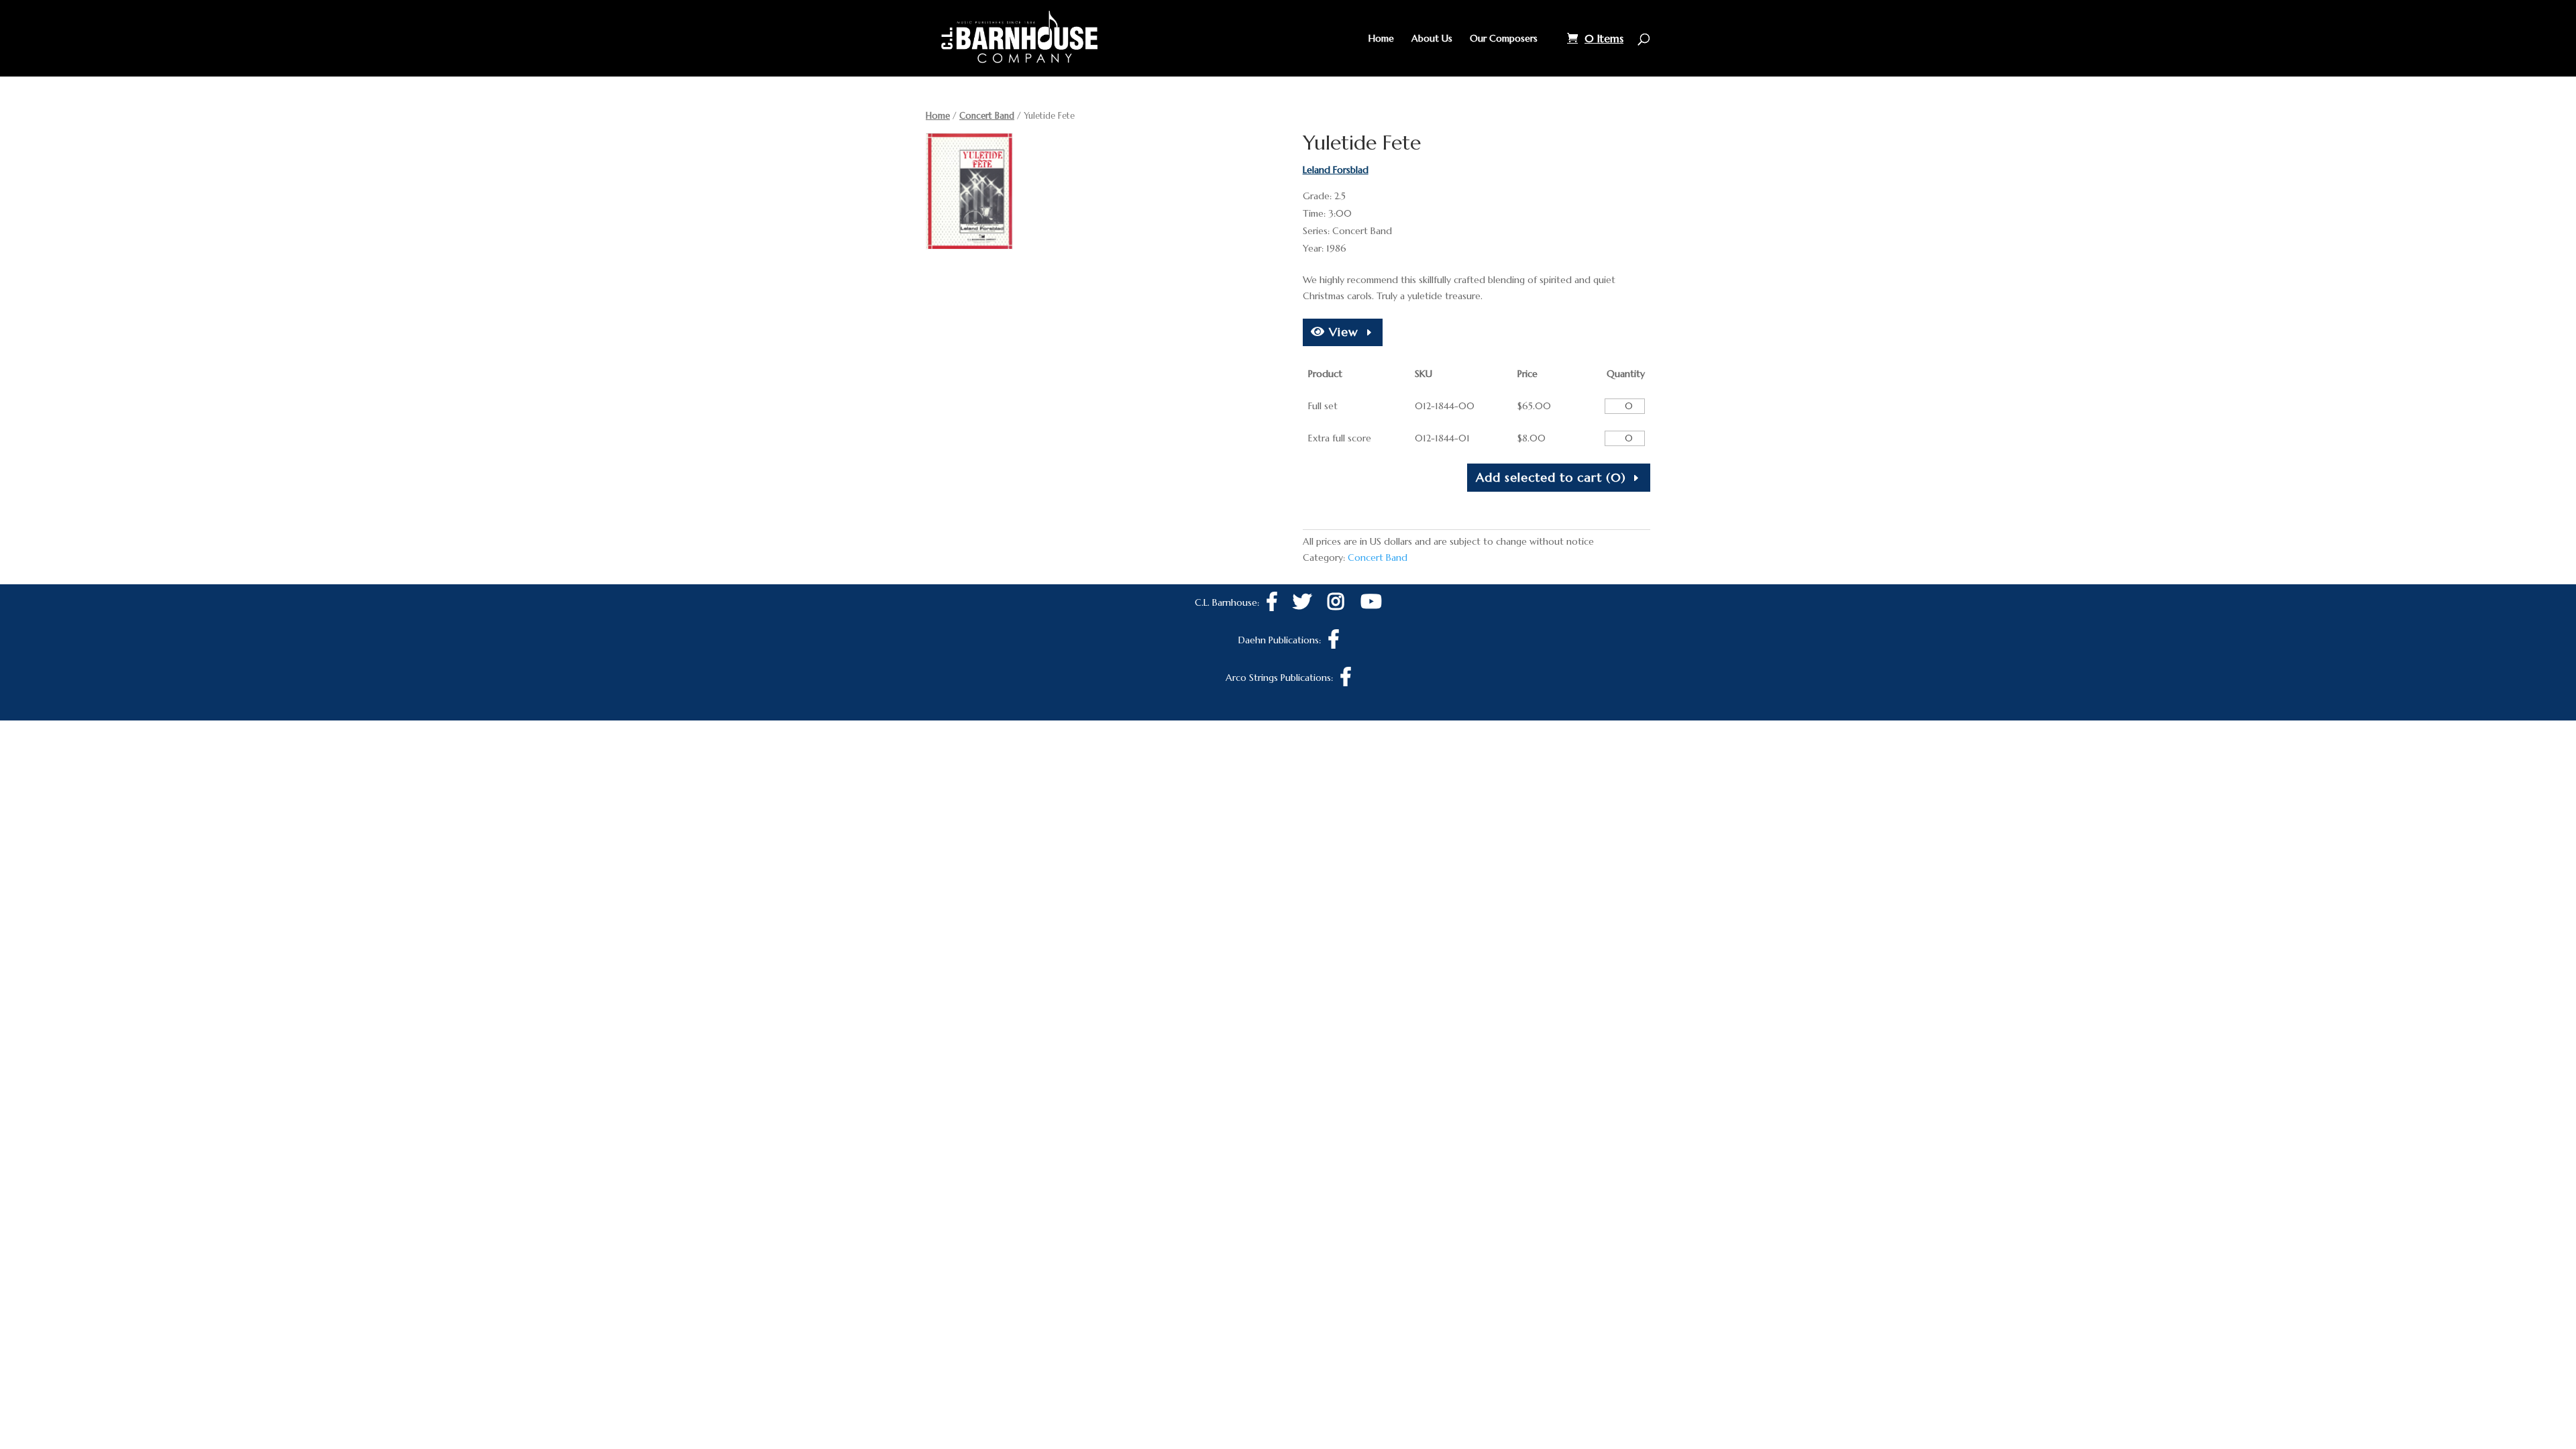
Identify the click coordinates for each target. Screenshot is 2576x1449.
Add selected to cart (1551, 477)
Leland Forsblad (1336, 170)
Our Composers (1504, 39)
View (1342, 332)
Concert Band (987, 116)
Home (1381, 39)
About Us (1432, 39)
